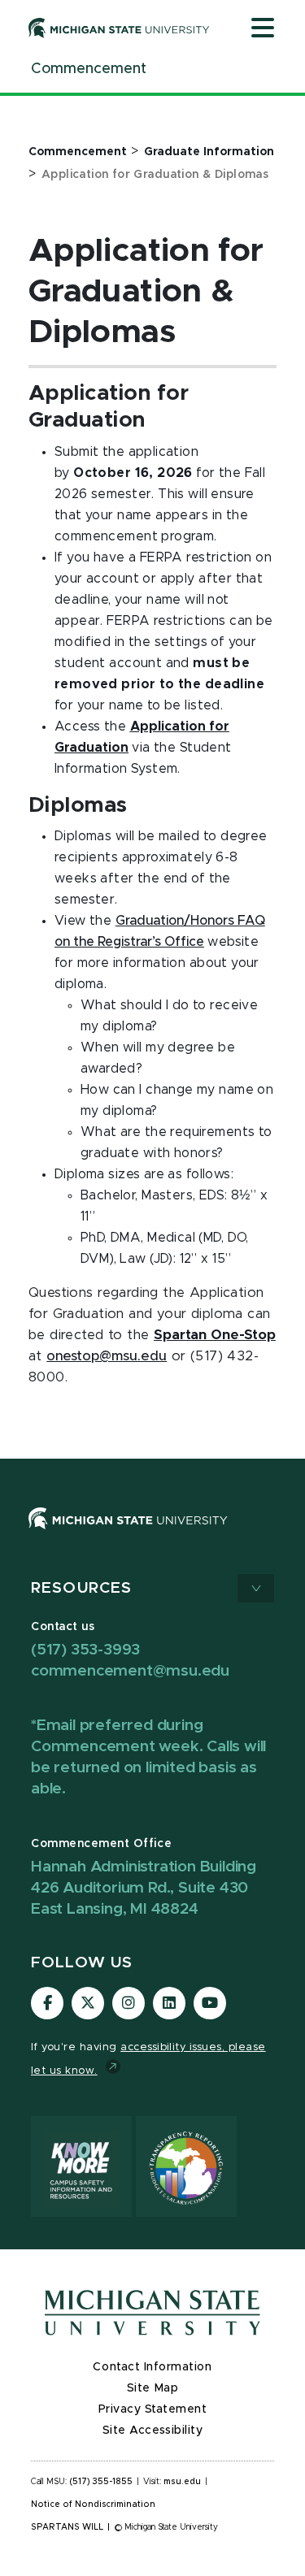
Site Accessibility (153, 2431)
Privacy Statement (153, 2409)
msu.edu (182, 2482)
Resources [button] (81, 1588)
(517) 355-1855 (101, 2482)
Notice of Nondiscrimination (93, 2504)
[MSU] (128, 1534)
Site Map (152, 2388)
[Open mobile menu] (263, 29)
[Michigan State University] (119, 28)
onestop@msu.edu (107, 1356)
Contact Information (152, 2367)
